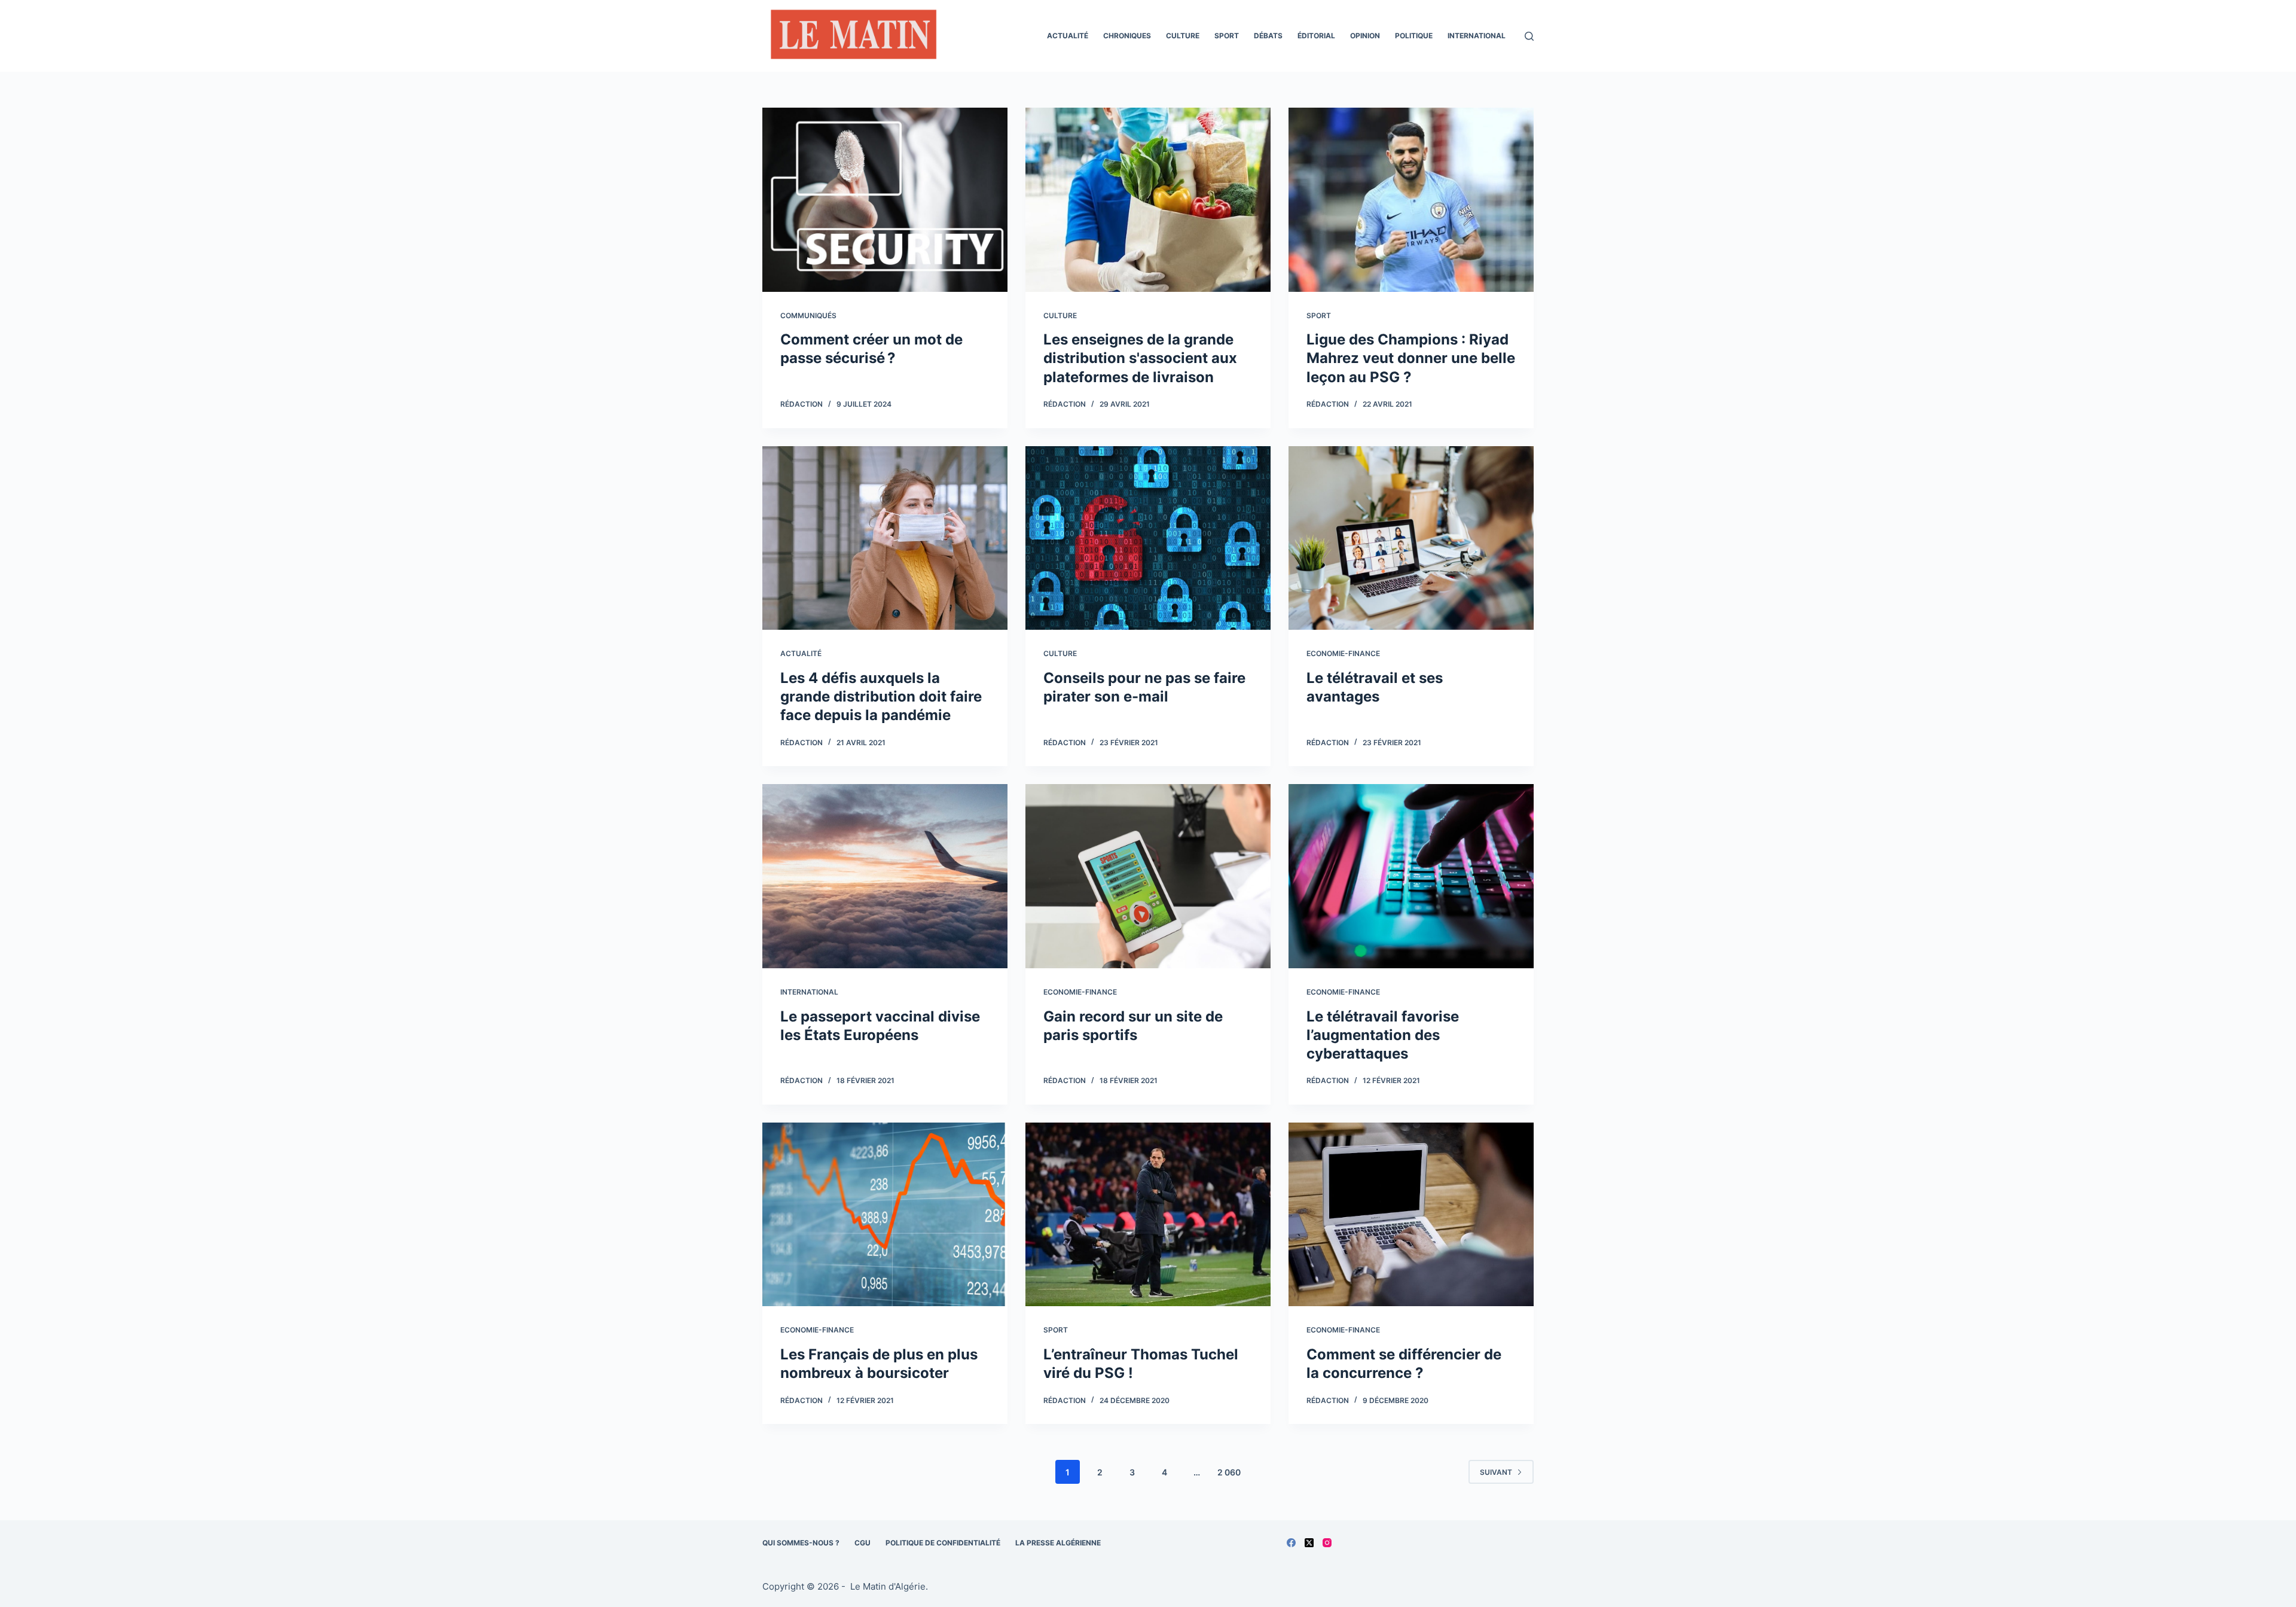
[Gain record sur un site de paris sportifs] (1148, 876)
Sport (1227, 36)
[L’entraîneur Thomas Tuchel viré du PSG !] (1148, 1215)
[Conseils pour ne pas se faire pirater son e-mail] (1148, 538)
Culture (1183, 36)
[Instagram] (1327, 1543)
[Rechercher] (1529, 36)
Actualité (1068, 36)
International (1477, 36)
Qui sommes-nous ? (801, 1543)
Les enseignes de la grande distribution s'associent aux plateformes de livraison (1140, 358)
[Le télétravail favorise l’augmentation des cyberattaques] (1411, 876)
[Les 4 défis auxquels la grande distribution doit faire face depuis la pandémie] (885, 538)
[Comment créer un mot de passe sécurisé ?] (885, 200)
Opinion (1365, 36)
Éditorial (1316, 36)
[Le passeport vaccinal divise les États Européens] (885, 876)
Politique (1414, 36)
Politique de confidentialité (943, 1543)
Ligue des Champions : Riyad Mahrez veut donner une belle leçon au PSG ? (1411, 358)
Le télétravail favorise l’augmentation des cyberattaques (1383, 1035)
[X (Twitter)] (1309, 1543)
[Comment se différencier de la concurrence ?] (1411, 1215)
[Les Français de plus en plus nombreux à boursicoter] (885, 1215)
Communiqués (808, 315)
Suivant (1496, 1472)
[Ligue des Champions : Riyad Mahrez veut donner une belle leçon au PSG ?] (1411, 200)
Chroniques (1127, 36)
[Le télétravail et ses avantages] (1411, 538)
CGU (862, 1543)
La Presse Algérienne (1058, 1543)
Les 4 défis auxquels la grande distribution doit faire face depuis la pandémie (881, 696)
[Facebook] (1291, 1543)
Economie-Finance (1343, 653)
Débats (1268, 36)
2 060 (1229, 1472)
